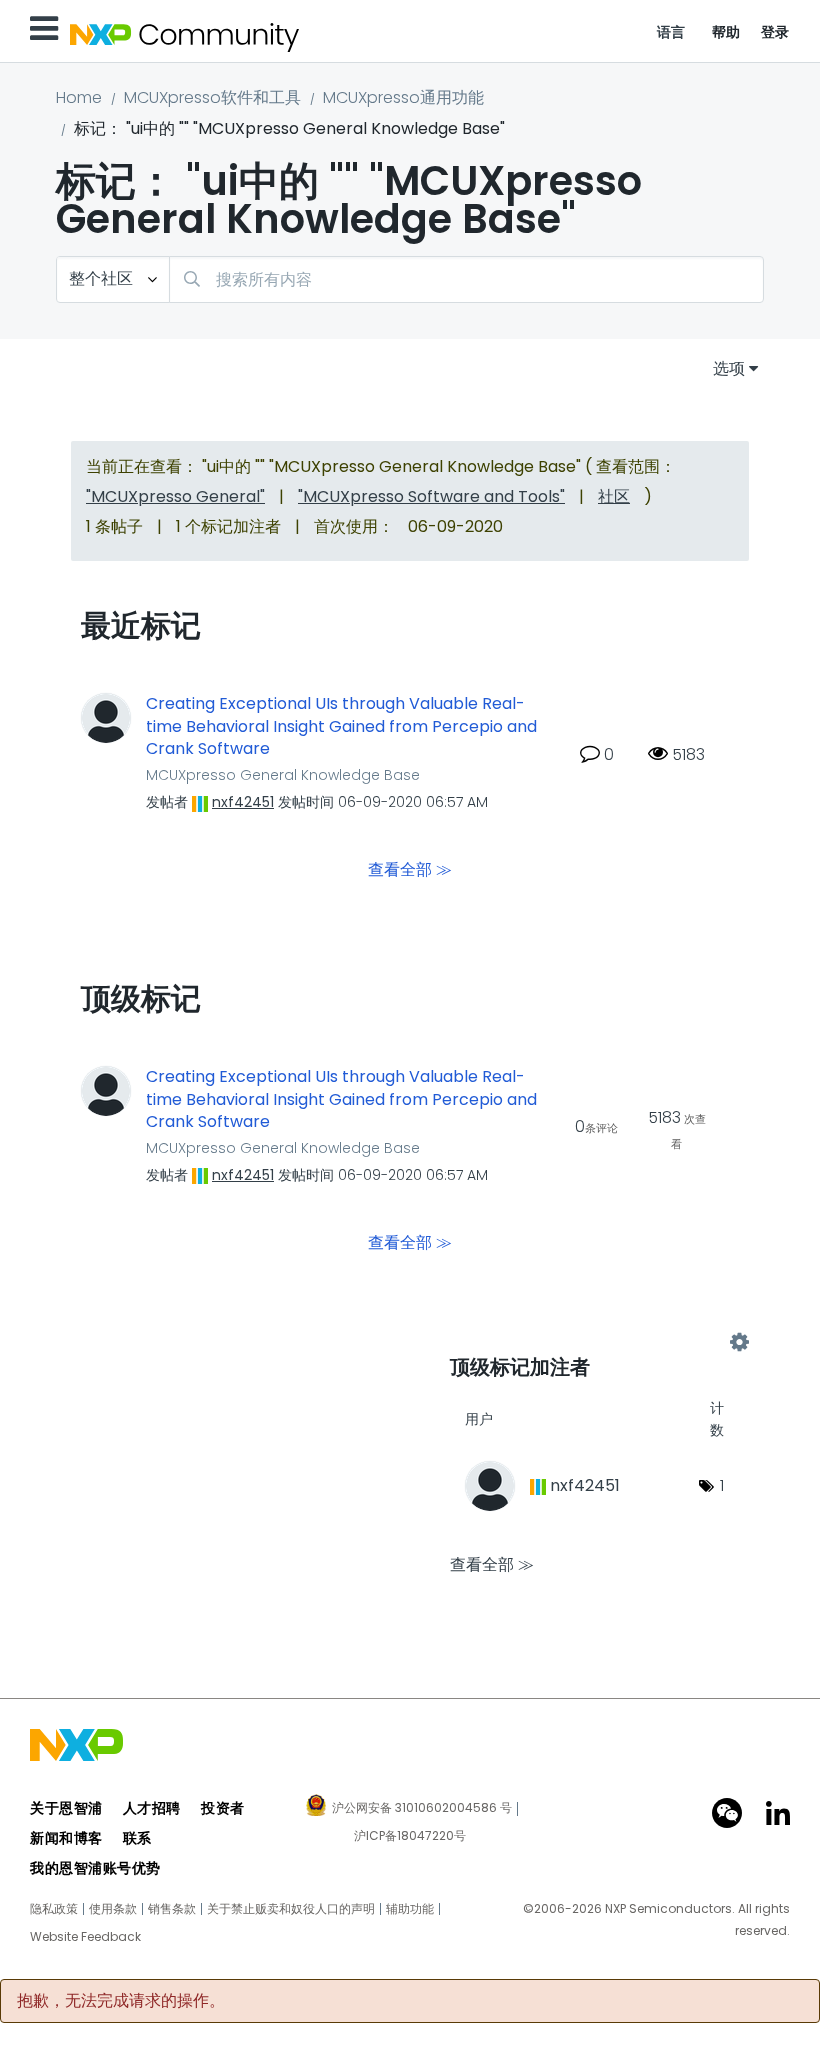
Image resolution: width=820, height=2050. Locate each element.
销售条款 (172, 1909)
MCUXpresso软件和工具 (212, 97)
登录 (775, 32)
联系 (137, 1838)
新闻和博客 (66, 1838)
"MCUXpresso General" (175, 496)
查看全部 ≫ (410, 869)
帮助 (726, 32)
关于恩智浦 (66, 1808)
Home (79, 97)
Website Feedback (85, 1937)
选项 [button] (729, 368)
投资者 (223, 1808)
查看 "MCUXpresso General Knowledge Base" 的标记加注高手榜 (594, 1343)
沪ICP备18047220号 (410, 1836)
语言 (671, 32)
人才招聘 (152, 1808)
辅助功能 (410, 1909)
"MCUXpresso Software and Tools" (431, 496)
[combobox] (466, 279)
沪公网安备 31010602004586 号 (422, 1809)
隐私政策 (54, 1909)
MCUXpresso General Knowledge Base (283, 775)
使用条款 (113, 1909)
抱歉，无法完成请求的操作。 (121, 2001)
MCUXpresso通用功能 (403, 97)
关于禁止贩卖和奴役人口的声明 (291, 1909)
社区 (614, 496)
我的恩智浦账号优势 (95, 1868)
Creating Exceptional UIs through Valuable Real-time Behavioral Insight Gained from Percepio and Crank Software (341, 726)
